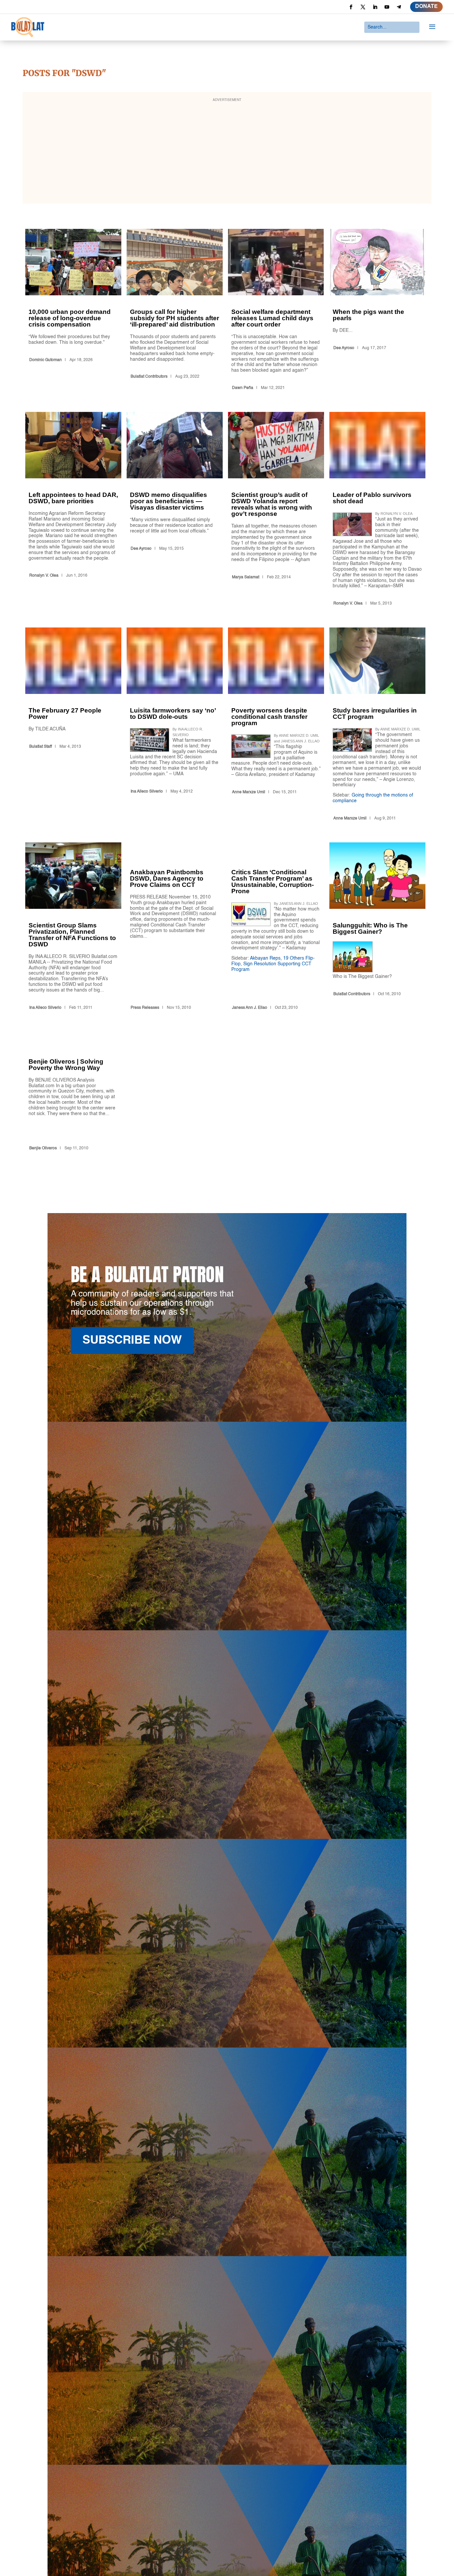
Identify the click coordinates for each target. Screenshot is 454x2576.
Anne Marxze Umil (249, 792)
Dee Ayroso (344, 348)
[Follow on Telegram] (399, 7)
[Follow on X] (363, 7)
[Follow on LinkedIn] (375, 7)
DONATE (426, 7)
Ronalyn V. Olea (44, 576)
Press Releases (145, 1008)
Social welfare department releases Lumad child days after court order (276, 311)
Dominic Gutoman (46, 360)
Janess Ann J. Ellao (250, 1008)
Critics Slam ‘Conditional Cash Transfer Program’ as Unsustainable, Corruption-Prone (276, 927)
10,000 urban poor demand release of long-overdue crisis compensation (73, 311)
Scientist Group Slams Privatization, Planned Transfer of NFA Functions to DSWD (73, 927)
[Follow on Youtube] (387, 7)
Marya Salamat (246, 577)
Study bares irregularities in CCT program (377, 725)
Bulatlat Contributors (149, 377)
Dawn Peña (243, 388)
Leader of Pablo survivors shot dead (377, 510)
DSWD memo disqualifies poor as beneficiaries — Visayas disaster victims (175, 510)
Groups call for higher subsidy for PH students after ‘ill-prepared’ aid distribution (175, 311)
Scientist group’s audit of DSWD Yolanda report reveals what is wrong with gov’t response (276, 510)
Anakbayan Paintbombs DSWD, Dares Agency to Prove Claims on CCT (175, 927)
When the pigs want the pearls (377, 311)
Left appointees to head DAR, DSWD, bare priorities (73, 510)
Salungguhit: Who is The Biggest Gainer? (377, 927)
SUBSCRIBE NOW (132, 1340)
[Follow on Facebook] (351, 7)
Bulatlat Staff (41, 747)
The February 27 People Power (73, 725)
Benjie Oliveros (43, 1148)
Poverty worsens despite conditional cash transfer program (276, 725)
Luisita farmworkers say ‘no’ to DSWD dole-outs (175, 725)
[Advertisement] (227, 152)
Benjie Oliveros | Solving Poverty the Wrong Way (73, 1093)
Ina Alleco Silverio (147, 792)
